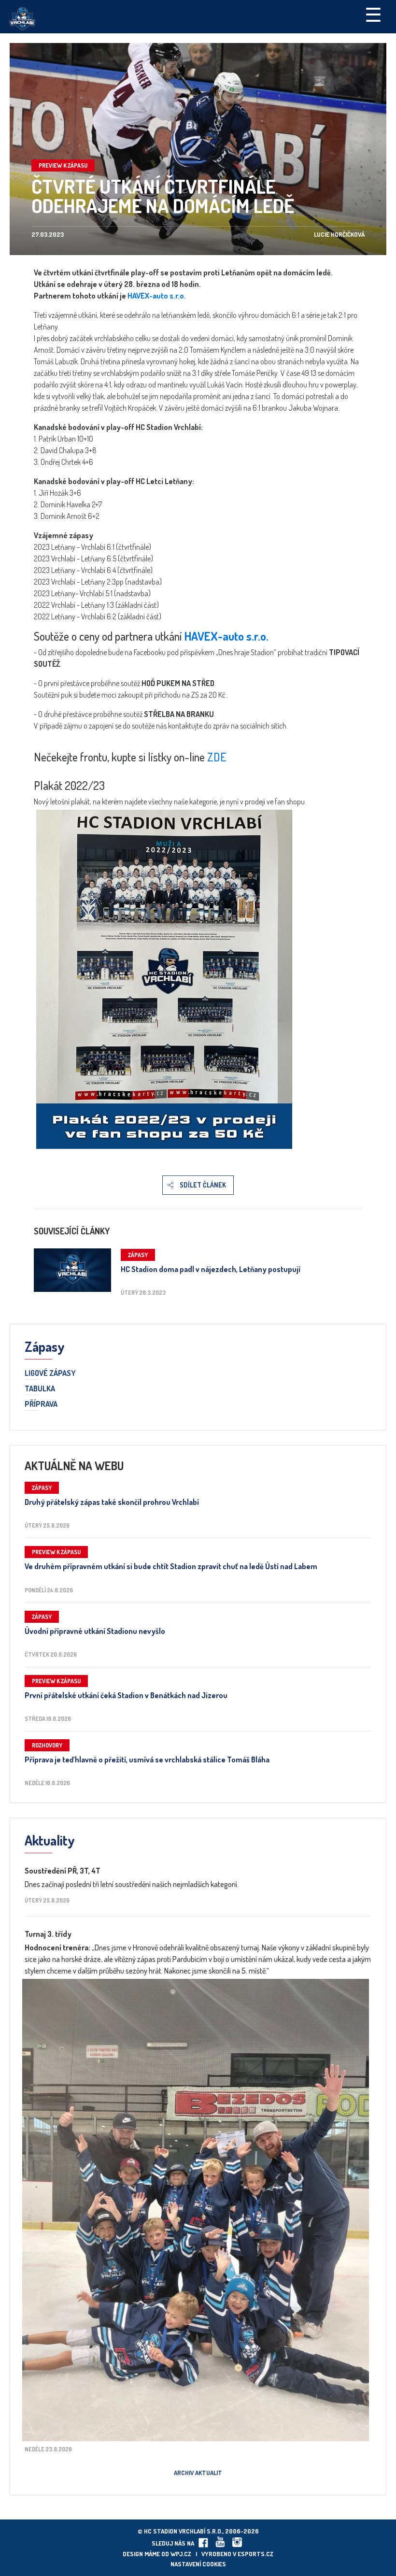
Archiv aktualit (198, 2473)
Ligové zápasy (50, 1374)
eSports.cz (255, 2554)
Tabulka (40, 1389)
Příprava (41, 1404)
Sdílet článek (203, 1185)
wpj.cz (181, 2554)
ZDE (217, 757)
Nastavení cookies (198, 2564)
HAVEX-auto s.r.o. (157, 296)
